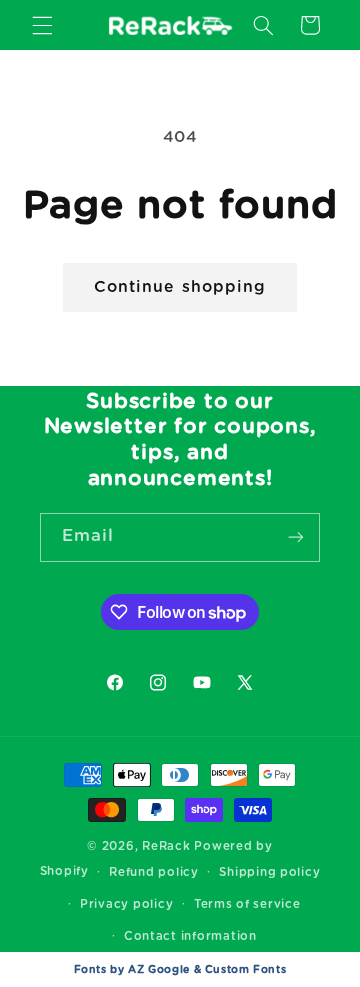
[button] (42, 25)
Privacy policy (126, 904)
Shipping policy (269, 872)
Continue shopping (180, 287)
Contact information (190, 936)
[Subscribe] (296, 537)
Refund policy (154, 872)
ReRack (166, 846)
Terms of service (247, 904)
